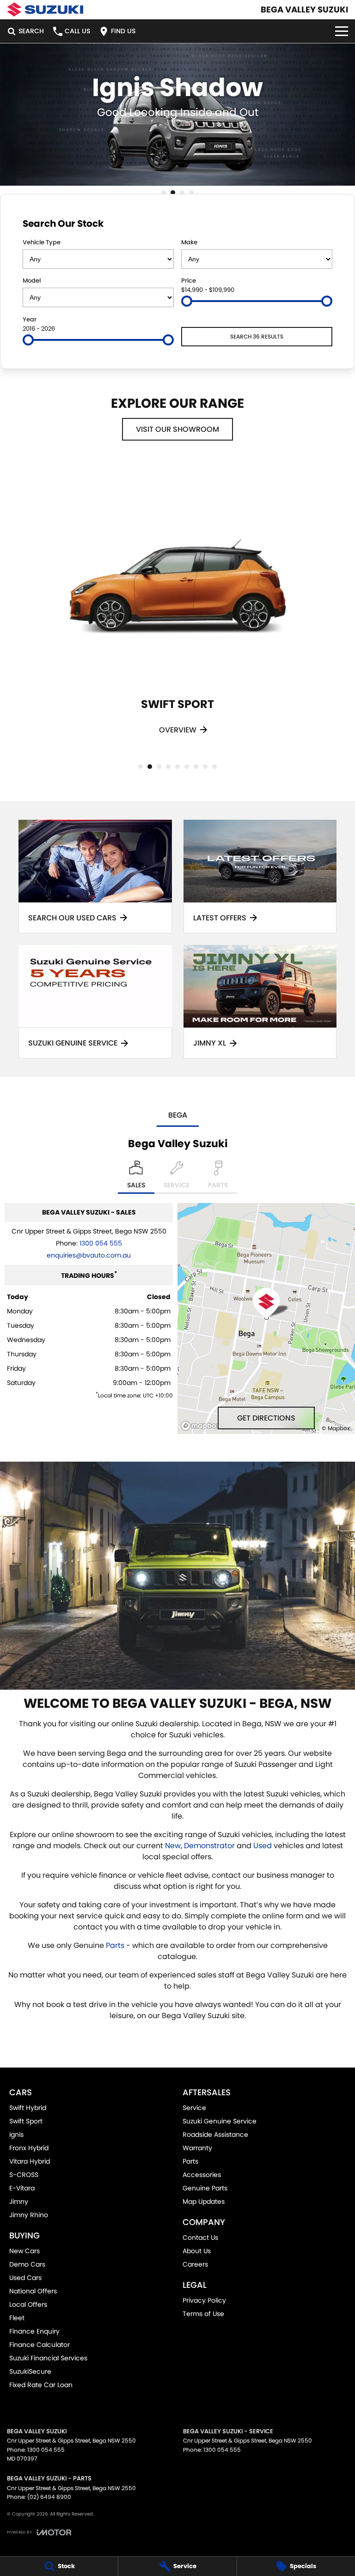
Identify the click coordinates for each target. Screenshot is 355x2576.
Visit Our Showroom (177, 429)
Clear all (319, 223)
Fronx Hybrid (29, 2148)
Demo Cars (27, 2264)
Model (32, 281)
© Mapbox (336, 1428)
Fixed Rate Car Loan (41, 2385)
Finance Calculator (40, 2345)
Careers (195, 2264)
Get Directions (266, 1418)
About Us (197, 2251)
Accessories (202, 2175)
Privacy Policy (204, 2300)
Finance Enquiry (34, 2331)
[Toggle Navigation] (342, 31)
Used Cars (25, 2278)
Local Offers (28, 2304)
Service (194, 2108)
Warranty (197, 2148)
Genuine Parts (205, 2188)
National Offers (33, 2291)
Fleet (17, 2318)
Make (189, 242)
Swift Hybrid (28, 2108)
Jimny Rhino (29, 2215)
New (173, 1846)
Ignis (16, 2135)
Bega (178, 1115)
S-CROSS (24, 2175)
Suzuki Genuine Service (220, 2121)
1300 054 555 (101, 1243)
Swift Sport (26, 2121)
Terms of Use (203, 2314)
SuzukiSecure (30, 2371)
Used (263, 1846)
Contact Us (200, 2237)
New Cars (24, 2251)
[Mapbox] (202, 1426)
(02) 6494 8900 (49, 2497)
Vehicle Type (42, 242)
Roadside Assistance (215, 2135)
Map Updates (204, 2201)
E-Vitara (22, 2188)
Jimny (19, 2201)
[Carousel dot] (164, 193)
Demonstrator (209, 1846)
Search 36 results (257, 336)
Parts (115, 1945)
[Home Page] (45, 9)
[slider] (187, 301)
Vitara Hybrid (30, 2161)
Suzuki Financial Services (48, 2358)
